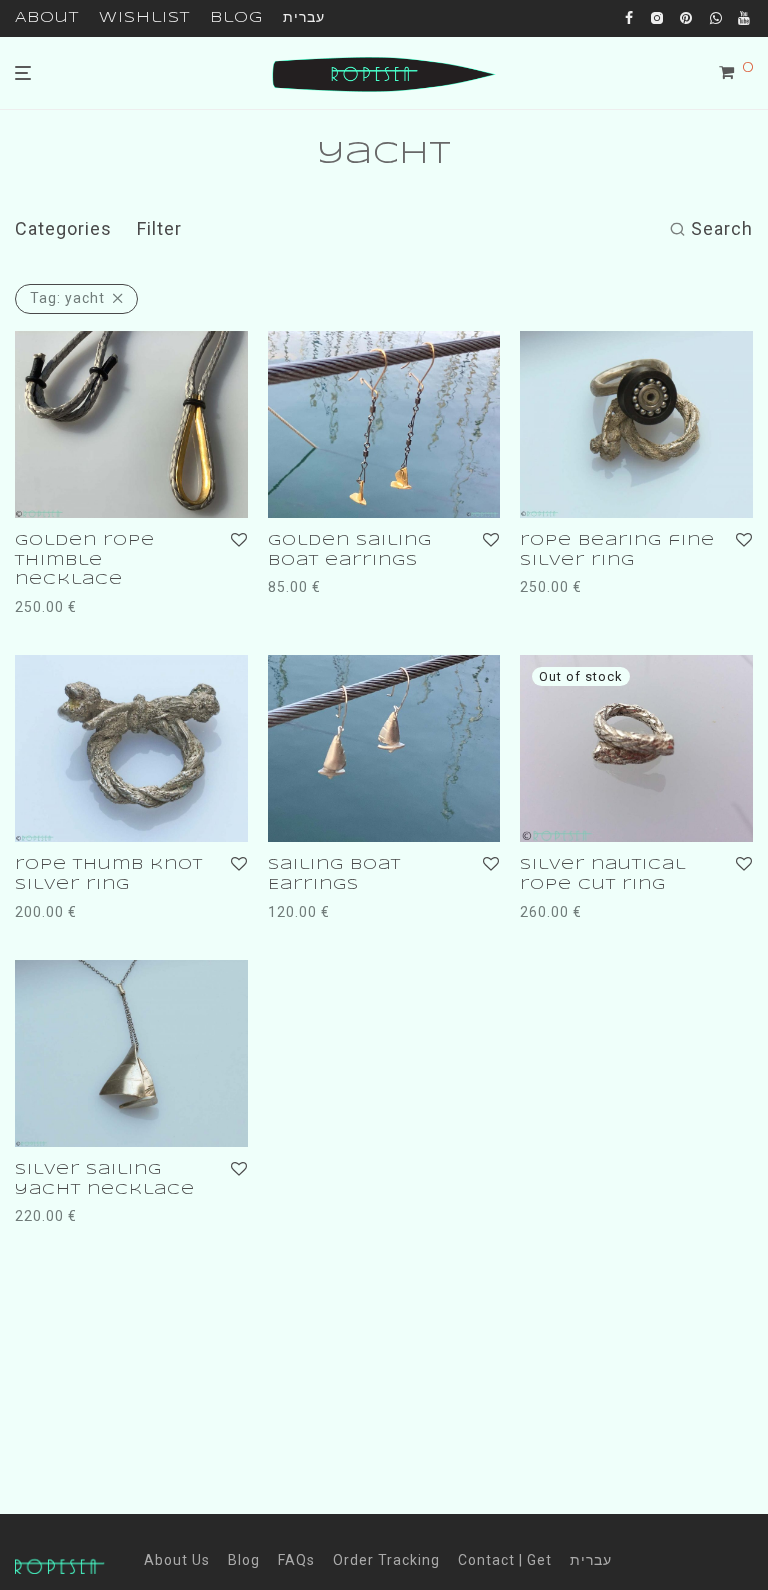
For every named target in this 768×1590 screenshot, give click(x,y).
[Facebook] (629, 17)
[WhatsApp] (716, 17)
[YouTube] (745, 17)
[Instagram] (657, 17)
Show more (141, 607)
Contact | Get (505, 1560)
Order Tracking (386, 1560)
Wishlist (144, 18)
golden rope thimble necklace (85, 560)
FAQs (296, 1560)
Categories (63, 228)
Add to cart (49, 607)
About (47, 18)
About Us (177, 1560)
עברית (304, 18)
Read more (553, 912)
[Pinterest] (687, 17)
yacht (67, 298)
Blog (236, 18)
